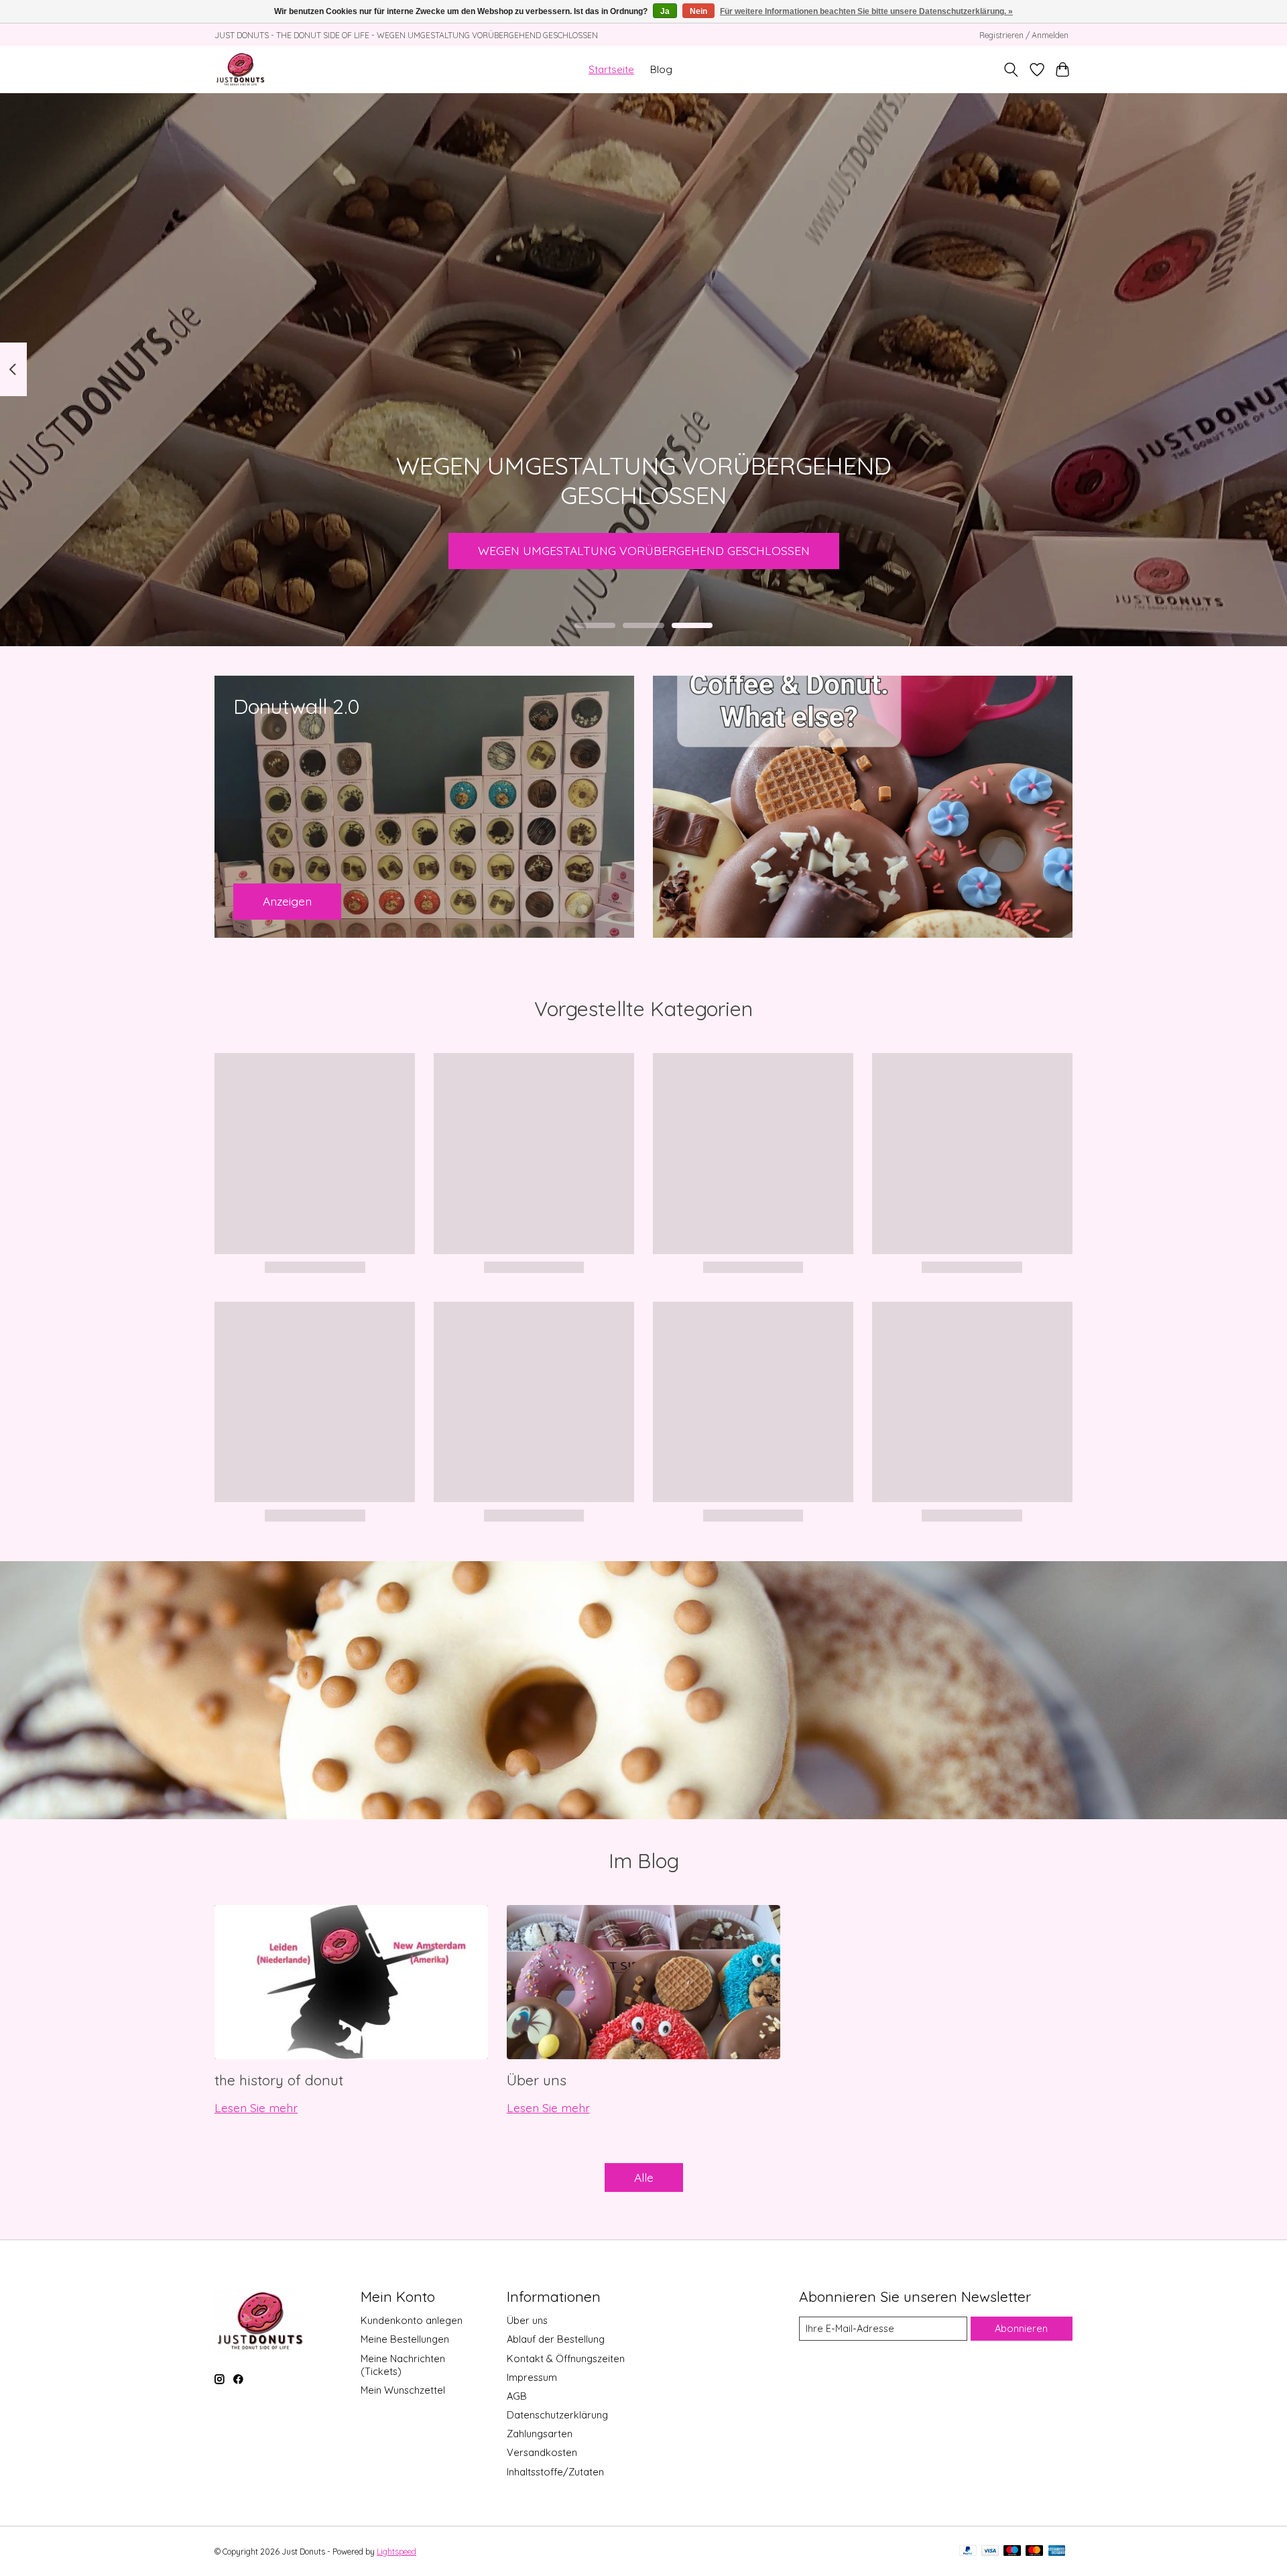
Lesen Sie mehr (256, 2107)
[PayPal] (968, 2552)
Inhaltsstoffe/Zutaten (555, 2472)
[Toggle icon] (1011, 70)
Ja (665, 11)
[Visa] (990, 2552)
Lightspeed (396, 2552)
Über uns (537, 2080)
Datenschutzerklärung (557, 2415)
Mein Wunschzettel (403, 2390)
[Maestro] (1012, 2552)
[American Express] (1057, 2552)
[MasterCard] (1034, 2552)
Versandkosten (542, 2452)
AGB (517, 2396)
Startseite (611, 69)
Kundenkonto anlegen (412, 2320)
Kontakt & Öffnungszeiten (566, 2358)
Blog (661, 69)
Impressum (532, 2377)
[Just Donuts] (240, 69)
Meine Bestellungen (405, 2339)
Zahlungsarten (540, 2434)
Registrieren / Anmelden (1024, 35)
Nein (698, 11)
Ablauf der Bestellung (556, 2339)
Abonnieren (1021, 2328)
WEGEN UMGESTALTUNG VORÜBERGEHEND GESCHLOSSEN (644, 550)
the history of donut (279, 2080)
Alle (644, 2177)
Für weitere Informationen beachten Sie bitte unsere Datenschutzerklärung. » (866, 11)
